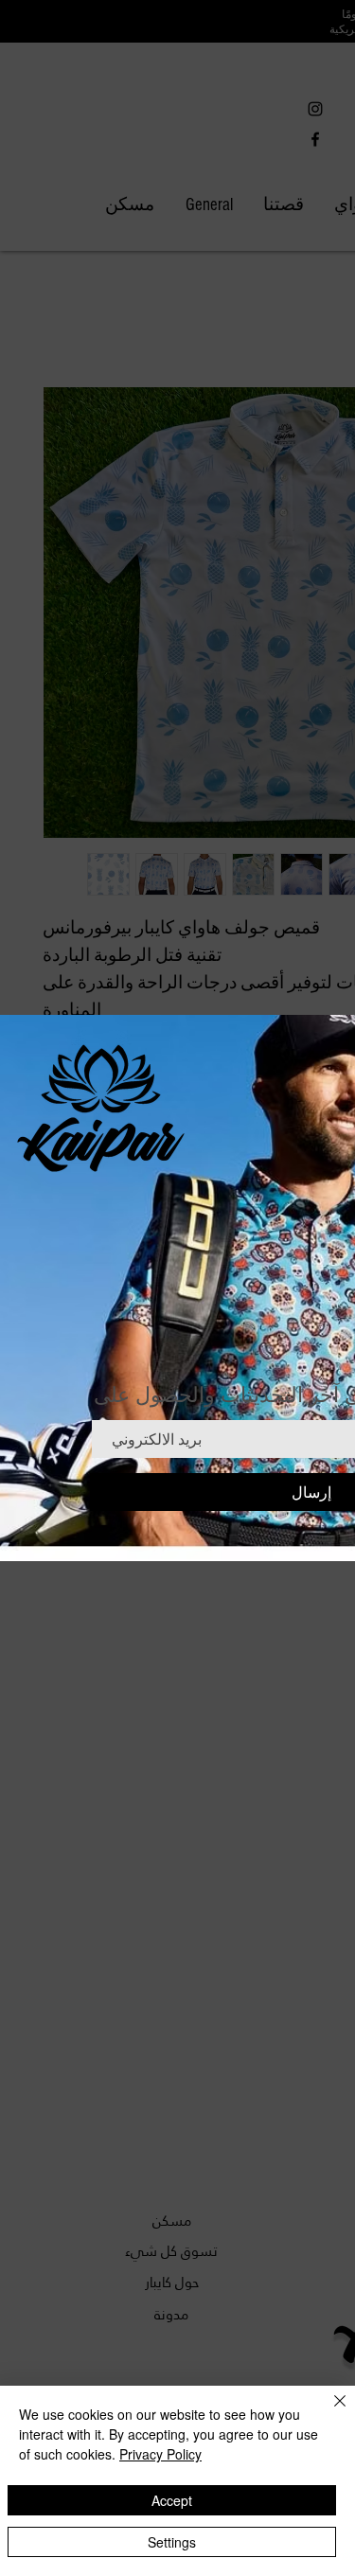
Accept (172, 2500)
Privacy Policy (160, 2454)
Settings (172, 2542)
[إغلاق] (328, 2412)
